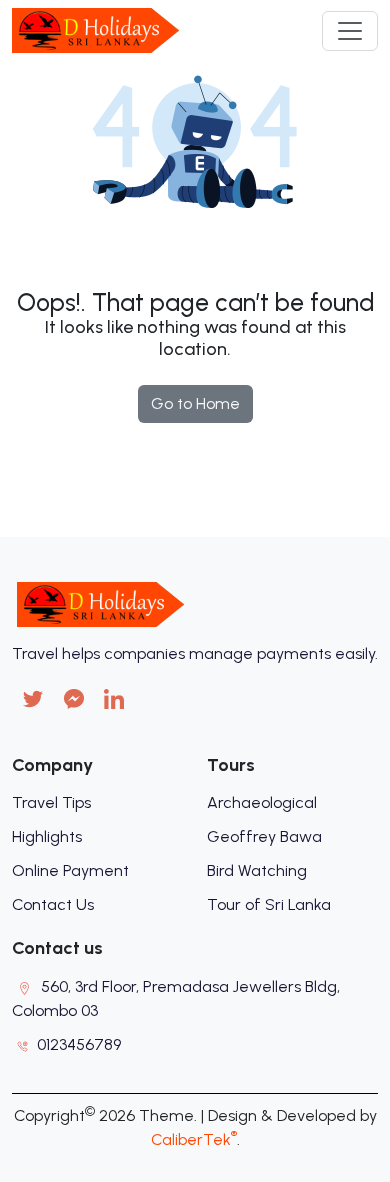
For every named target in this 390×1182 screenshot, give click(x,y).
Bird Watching (257, 870)
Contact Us (53, 904)
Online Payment (70, 870)
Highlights (47, 836)
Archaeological (262, 802)
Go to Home (195, 403)
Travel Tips (51, 802)
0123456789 (79, 1044)
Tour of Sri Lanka (269, 904)
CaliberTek (194, 1139)
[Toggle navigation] (350, 31)
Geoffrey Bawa (264, 836)
